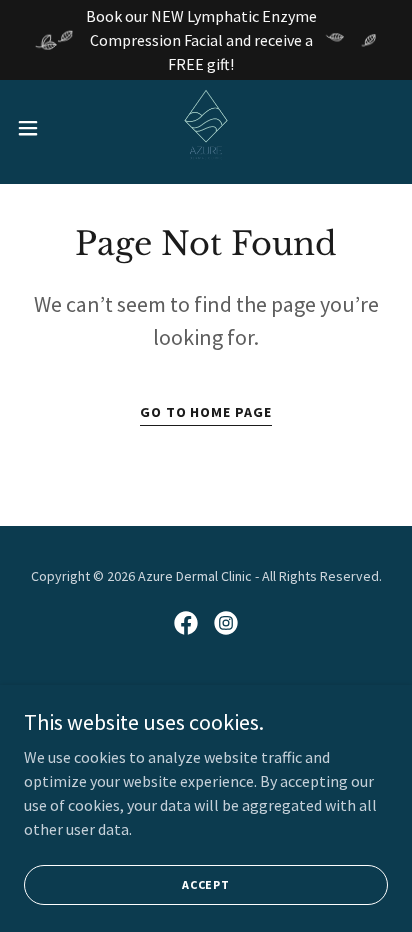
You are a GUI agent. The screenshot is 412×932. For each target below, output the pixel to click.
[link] (206, 128)
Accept (206, 884)
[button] (37, 128)
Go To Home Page (206, 412)
